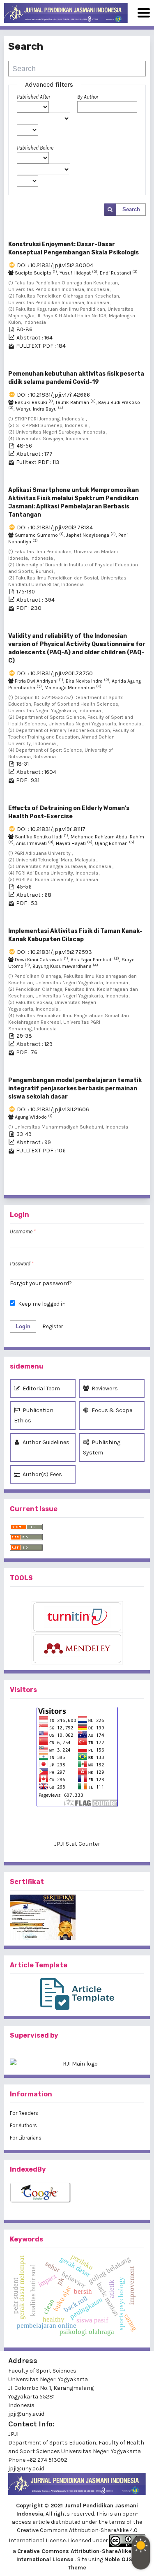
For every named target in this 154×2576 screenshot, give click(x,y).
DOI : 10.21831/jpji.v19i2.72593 (54, 952)
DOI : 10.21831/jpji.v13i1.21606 (53, 1109)
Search (131, 209)
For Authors (23, 2125)
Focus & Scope (111, 1410)
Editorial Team (41, 1388)
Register (53, 1326)
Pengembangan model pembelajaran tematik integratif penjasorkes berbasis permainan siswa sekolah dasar (75, 1088)
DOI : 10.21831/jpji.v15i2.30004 (55, 265)
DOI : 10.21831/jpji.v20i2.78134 (55, 527)
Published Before (35, 148)
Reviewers (104, 1388)
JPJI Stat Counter (77, 1844)
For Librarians (26, 2138)
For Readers (24, 2113)
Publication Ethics (34, 1415)
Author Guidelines (45, 1442)
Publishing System (102, 1447)
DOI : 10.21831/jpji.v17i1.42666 (53, 395)
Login (23, 1326)
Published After (33, 97)
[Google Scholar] (77, 2193)
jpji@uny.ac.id (26, 2469)
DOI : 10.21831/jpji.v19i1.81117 (51, 829)
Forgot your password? (41, 1283)
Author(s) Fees (42, 1474)
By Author (88, 97)
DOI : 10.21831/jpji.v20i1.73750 (55, 673)
